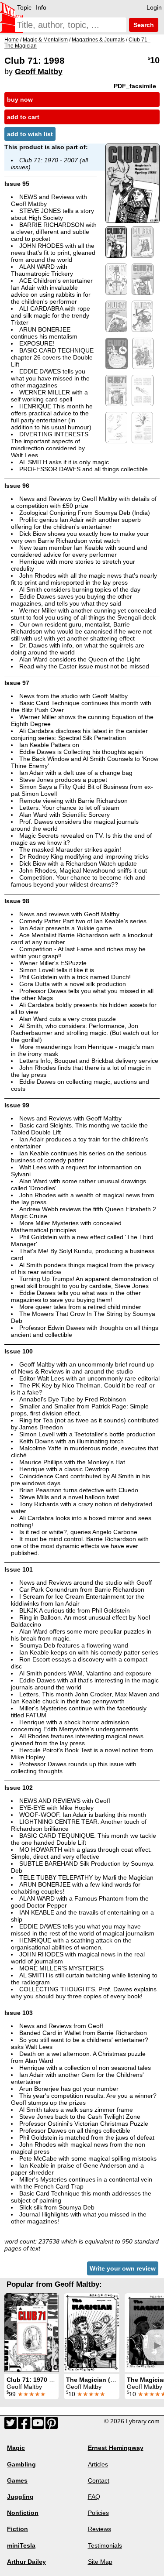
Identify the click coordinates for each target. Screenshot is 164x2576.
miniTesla (21, 2545)
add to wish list (30, 134)
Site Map (100, 2562)
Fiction (17, 2529)
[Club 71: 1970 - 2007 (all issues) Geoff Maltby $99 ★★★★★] (31, 2333)
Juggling (20, 2497)
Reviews (99, 2529)
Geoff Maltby (39, 72)
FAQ (94, 2497)
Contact (99, 2480)
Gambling (21, 2464)
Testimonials (105, 2545)
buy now (20, 99)
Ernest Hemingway (116, 2448)
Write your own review (123, 2268)
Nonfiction (23, 2513)
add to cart (23, 117)
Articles (98, 2464)
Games (17, 2480)
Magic (16, 2448)
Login (154, 7)
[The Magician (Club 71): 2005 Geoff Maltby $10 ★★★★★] (92, 2333)
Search (143, 25)
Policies (98, 2513)
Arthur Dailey (26, 2562)
